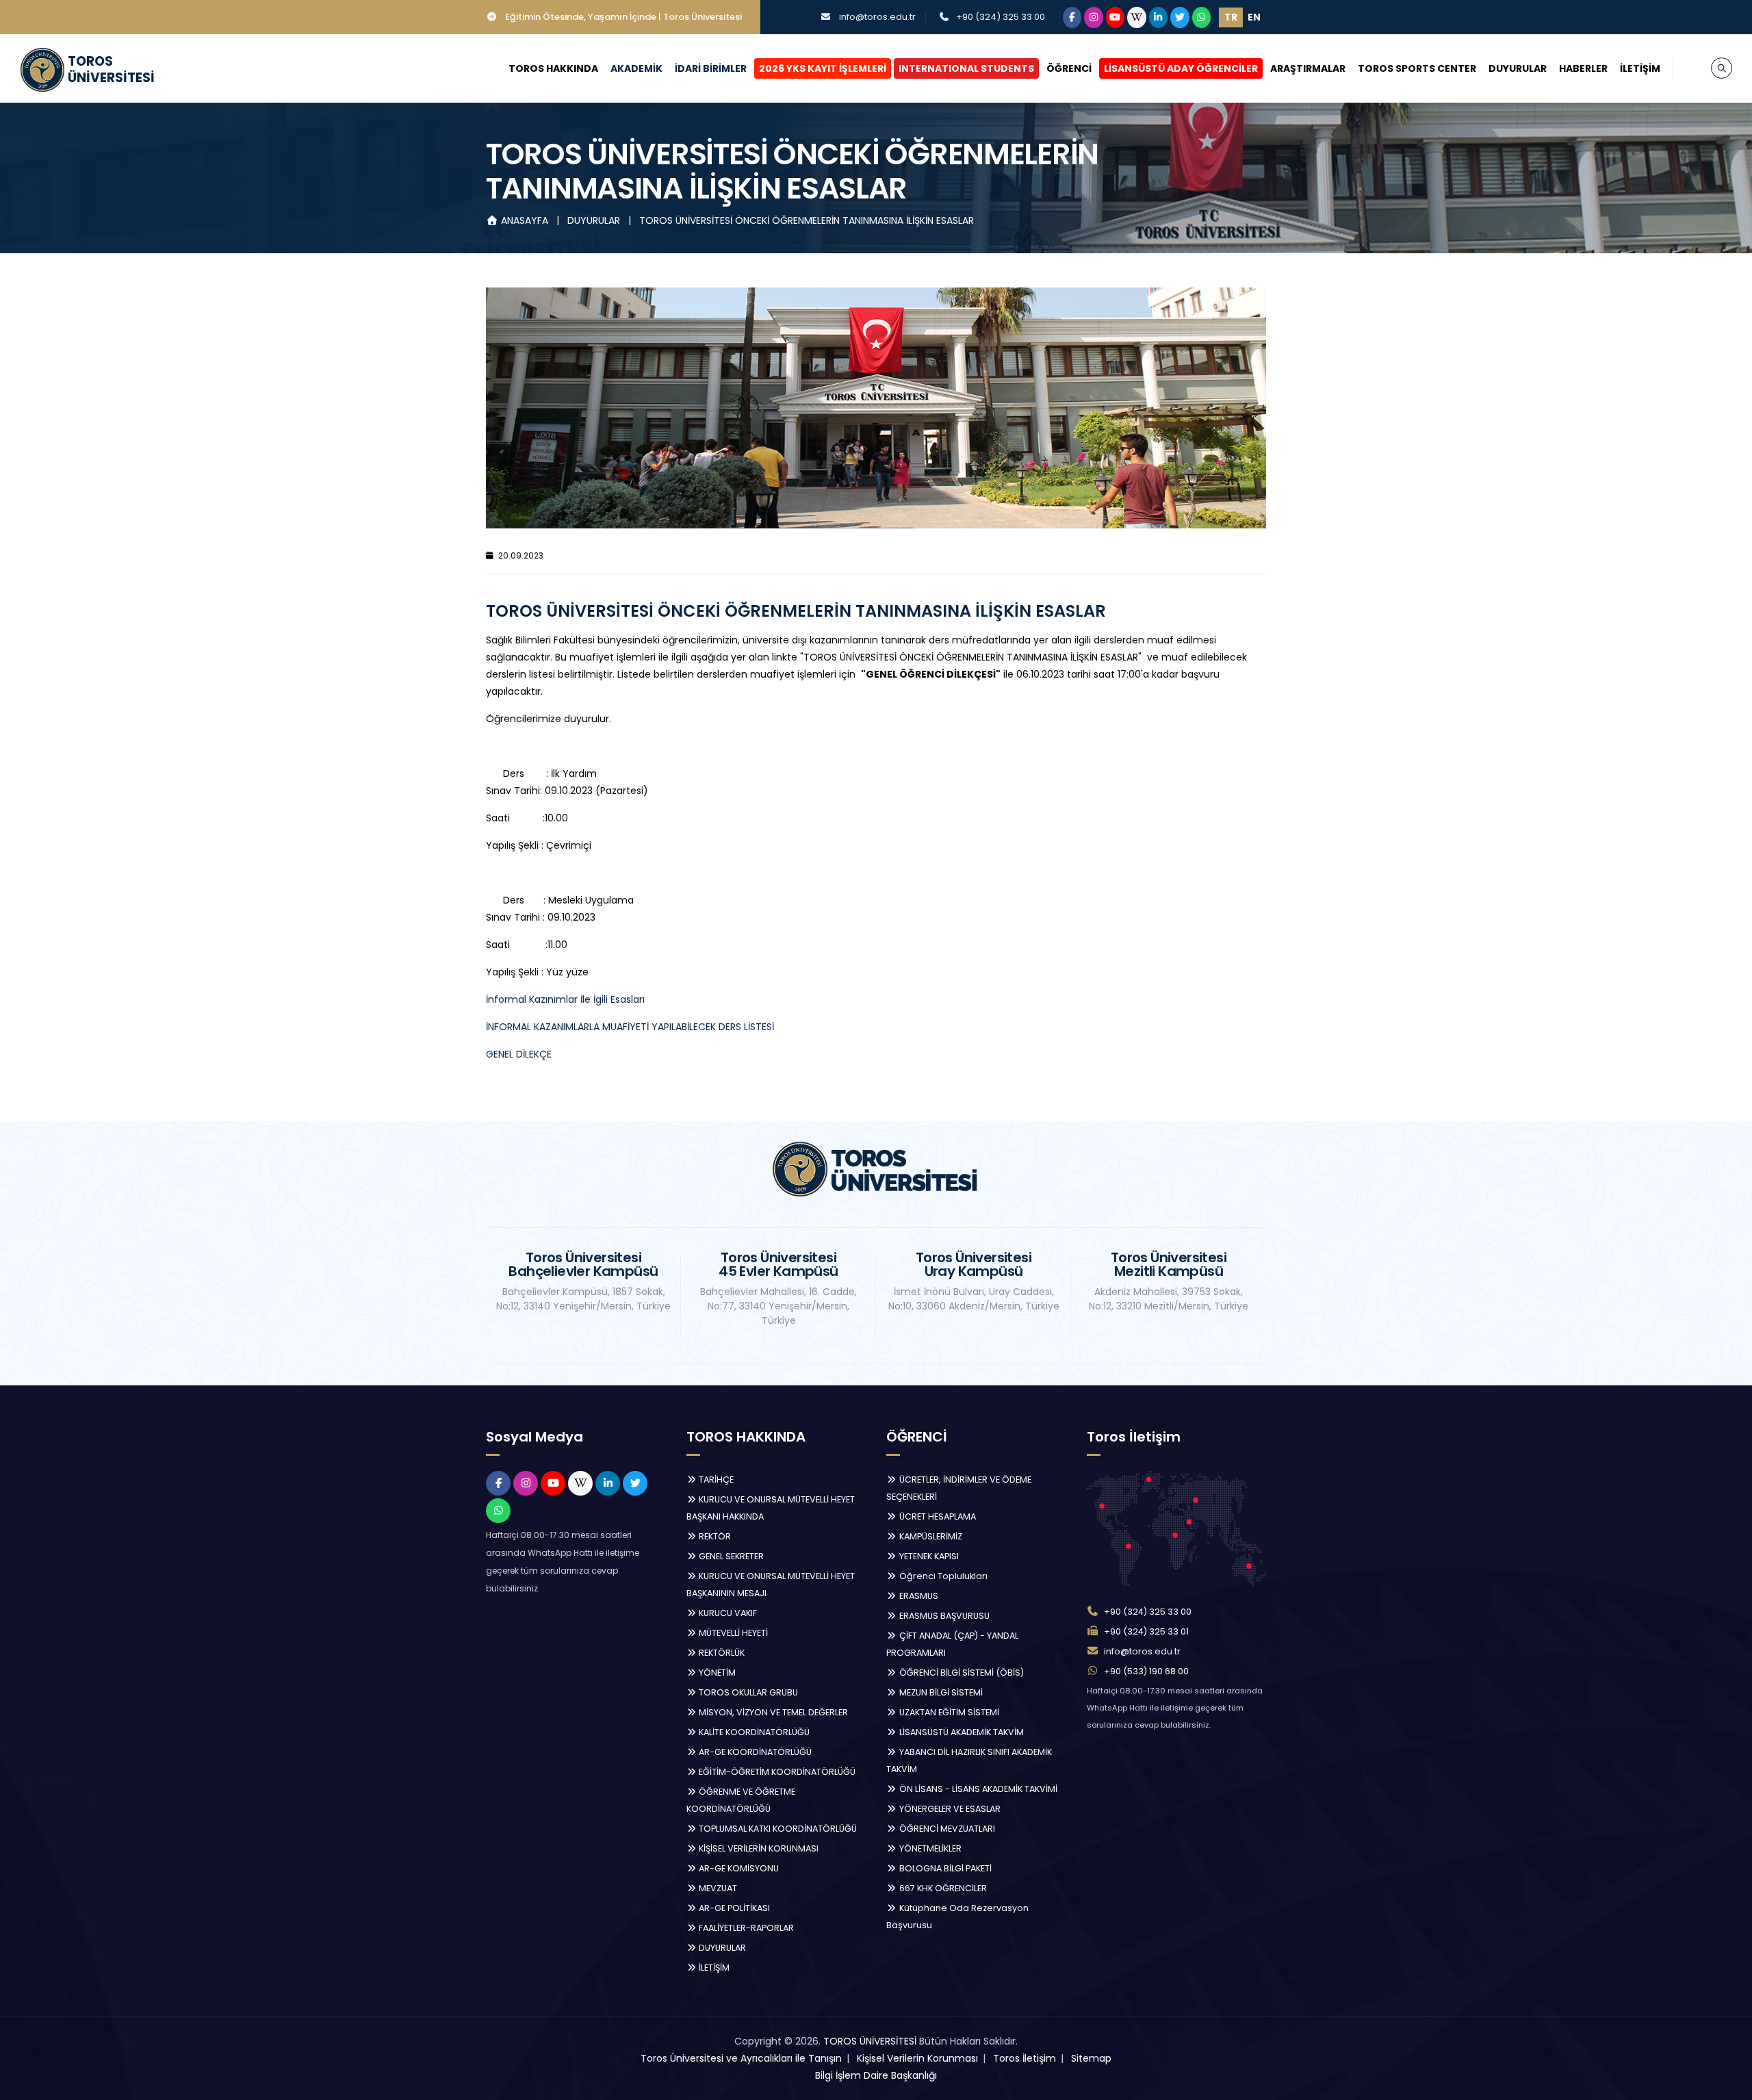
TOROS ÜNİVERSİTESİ (870, 2041)
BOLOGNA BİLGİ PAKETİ (944, 1868)
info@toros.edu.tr (877, 17)
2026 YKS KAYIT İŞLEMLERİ (823, 68)
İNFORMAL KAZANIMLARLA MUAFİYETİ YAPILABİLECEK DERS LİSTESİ (630, 1027)
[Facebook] (1072, 17)
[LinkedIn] (1159, 17)
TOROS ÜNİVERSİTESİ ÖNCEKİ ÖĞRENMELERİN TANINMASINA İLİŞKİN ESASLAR (807, 220)
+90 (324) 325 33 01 (1146, 1631)
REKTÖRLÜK (721, 1653)
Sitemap (1091, 2058)
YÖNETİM (716, 1673)
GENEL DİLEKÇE (519, 1054)
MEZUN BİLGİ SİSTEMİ (940, 1692)
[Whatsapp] (1202, 17)
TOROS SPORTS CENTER (1417, 68)
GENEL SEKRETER (730, 1556)
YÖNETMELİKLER (929, 1848)
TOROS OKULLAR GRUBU (747, 1692)
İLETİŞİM (1640, 68)
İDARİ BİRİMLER (711, 68)
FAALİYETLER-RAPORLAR (745, 1928)
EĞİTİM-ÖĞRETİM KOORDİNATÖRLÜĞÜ (776, 1772)
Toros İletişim (1025, 2058)
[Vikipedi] (1137, 17)
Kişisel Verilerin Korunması (917, 2058)
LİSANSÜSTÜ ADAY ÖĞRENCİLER (1181, 68)
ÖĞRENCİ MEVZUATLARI (946, 1829)
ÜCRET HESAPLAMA (937, 1516)
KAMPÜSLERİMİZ (930, 1536)
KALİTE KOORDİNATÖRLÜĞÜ (753, 1732)
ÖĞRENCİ (1069, 68)
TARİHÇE (715, 1480)
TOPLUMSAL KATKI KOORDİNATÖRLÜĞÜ (777, 1829)
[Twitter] (1180, 17)
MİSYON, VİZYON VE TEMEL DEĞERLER (772, 1712)
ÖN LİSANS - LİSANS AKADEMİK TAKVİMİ (977, 1789)
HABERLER (1583, 68)
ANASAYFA (525, 220)
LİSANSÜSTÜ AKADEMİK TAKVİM (961, 1732)
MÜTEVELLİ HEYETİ (732, 1633)
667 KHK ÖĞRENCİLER (942, 1888)
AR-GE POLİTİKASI (733, 1908)
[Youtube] (1116, 17)
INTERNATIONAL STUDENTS (966, 68)
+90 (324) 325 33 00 (1001, 17)
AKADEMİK (636, 68)
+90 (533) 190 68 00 (1146, 1671)
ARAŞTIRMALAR (1308, 68)
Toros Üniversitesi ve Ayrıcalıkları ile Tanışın (741, 2058)
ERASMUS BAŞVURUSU (943, 1616)
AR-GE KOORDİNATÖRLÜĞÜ (754, 1752)
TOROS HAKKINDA (553, 68)
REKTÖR (714, 1536)
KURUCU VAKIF (727, 1613)
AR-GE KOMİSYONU (738, 1868)
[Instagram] (1094, 17)
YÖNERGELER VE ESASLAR (949, 1809)
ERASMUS (918, 1596)
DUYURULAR (1518, 68)
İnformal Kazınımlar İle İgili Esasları (565, 999)
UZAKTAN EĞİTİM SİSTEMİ (948, 1712)
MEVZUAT (717, 1888)
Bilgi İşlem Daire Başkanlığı (876, 2075)
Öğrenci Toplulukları (942, 1576)
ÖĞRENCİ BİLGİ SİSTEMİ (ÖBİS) (961, 1673)
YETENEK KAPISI (928, 1556)
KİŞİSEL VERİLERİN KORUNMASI (758, 1848)
